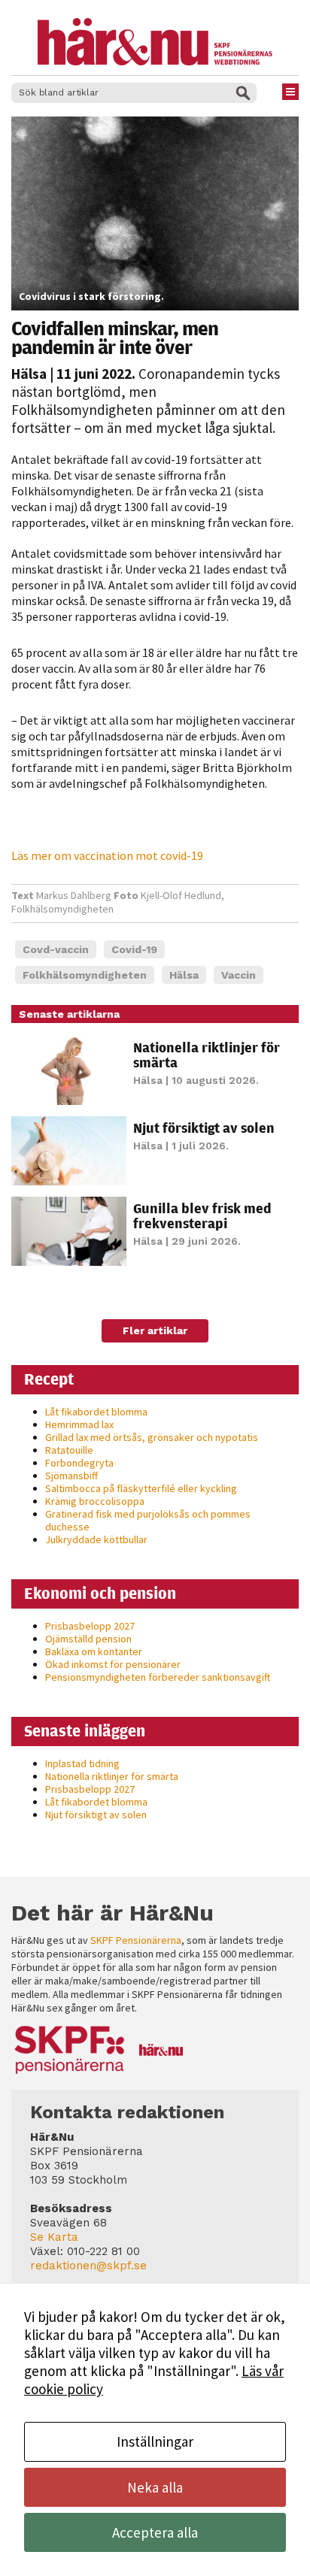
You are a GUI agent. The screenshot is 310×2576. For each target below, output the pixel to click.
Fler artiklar (155, 1330)
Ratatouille (69, 1450)
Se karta (54, 2237)
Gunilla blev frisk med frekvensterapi (202, 1215)
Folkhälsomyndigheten (85, 975)
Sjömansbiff (71, 1476)
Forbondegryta (79, 1463)
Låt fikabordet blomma (96, 1412)
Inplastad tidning (82, 1763)
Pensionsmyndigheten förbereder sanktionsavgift (158, 1677)
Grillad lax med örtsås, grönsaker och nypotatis (152, 1437)
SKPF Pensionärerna (136, 1940)
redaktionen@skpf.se (88, 2266)
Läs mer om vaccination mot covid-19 (107, 855)
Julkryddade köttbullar (96, 1539)
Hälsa (29, 374)
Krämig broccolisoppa (95, 1501)
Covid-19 (134, 949)
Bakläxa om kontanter (94, 1651)
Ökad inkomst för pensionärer (113, 1664)
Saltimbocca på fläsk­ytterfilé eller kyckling (141, 1488)
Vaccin (239, 975)
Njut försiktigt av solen (204, 1128)
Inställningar (155, 2441)
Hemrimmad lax (79, 1424)
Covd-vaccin (56, 949)
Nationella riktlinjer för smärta (207, 1055)
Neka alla (155, 2487)
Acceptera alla (155, 2532)
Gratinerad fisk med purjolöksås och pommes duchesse (148, 1520)
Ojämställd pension (88, 1639)
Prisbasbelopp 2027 (90, 1626)
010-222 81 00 (103, 2251)
